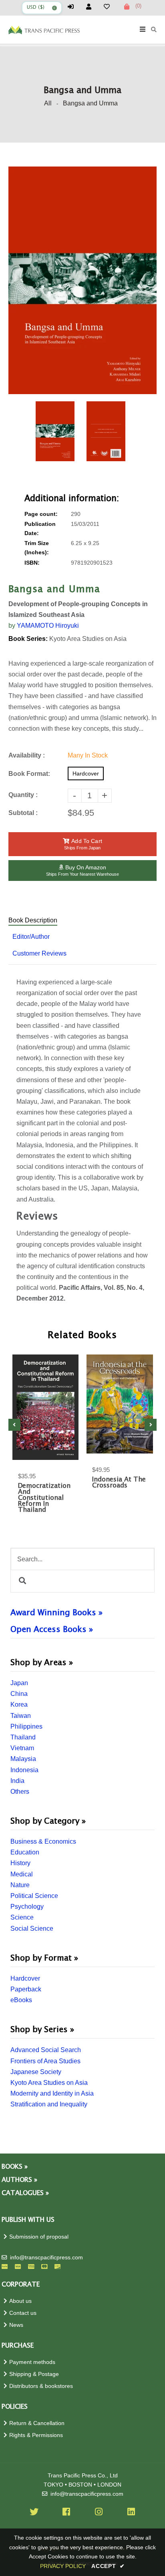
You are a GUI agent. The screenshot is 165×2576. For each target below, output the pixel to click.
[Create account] (92, 7)
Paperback (26, 1989)
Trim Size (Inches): (37, 548)
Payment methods (32, 2362)
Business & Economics (43, 1841)
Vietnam (22, 1748)
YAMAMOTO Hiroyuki (48, 626)
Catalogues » (25, 2193)
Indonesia (24, 1770)
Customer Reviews (39, 953)
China (19, 1694)
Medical (22, 1874)
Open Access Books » (52, 1630)
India (17, 1781)
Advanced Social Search (46, 2050)
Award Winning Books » (56, 1613)
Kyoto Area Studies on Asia (49, 2083)
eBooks (21, 2000)
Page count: (41, 514)
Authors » (19, 2180)
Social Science (32, 1929)
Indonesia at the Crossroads (119, 1483)
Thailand (23, 1737)
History (20, 1863)
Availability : (27, 755)
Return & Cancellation (37, 2423)
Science (22, 1917)
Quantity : (23, 795)
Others (20, 1792)
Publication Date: (40, 529)
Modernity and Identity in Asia (52, 2093)
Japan (19, 1683)
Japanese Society (36, 2072)
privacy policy (63, 2566)
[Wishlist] (110, 7)
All (48, 103)
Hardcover (25, 1978)
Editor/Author (31, 937)
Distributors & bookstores (41, 2386)
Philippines (26, 1726)
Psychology (27, 1907)
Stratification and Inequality (49, 2104)
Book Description (33, 920)
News (16, 2325)
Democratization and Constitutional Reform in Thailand (44, 1498)
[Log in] (74, 7)
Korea (19, 1704)
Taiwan (21, 1716)
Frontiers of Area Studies (45, 2061)
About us (20, 2301)
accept (108, 2566)
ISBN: (32, 563)
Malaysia (23, 1759)
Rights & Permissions (36, 2435)
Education (25, 1852)
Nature (20, 1885)
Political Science (34, 1896)
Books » (15, 2167)
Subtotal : (23, 813)
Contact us (23, 2313)
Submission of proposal (39, 2237)
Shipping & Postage (34, 2374)
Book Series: (28, 639)
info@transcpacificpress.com (46, 2258)
